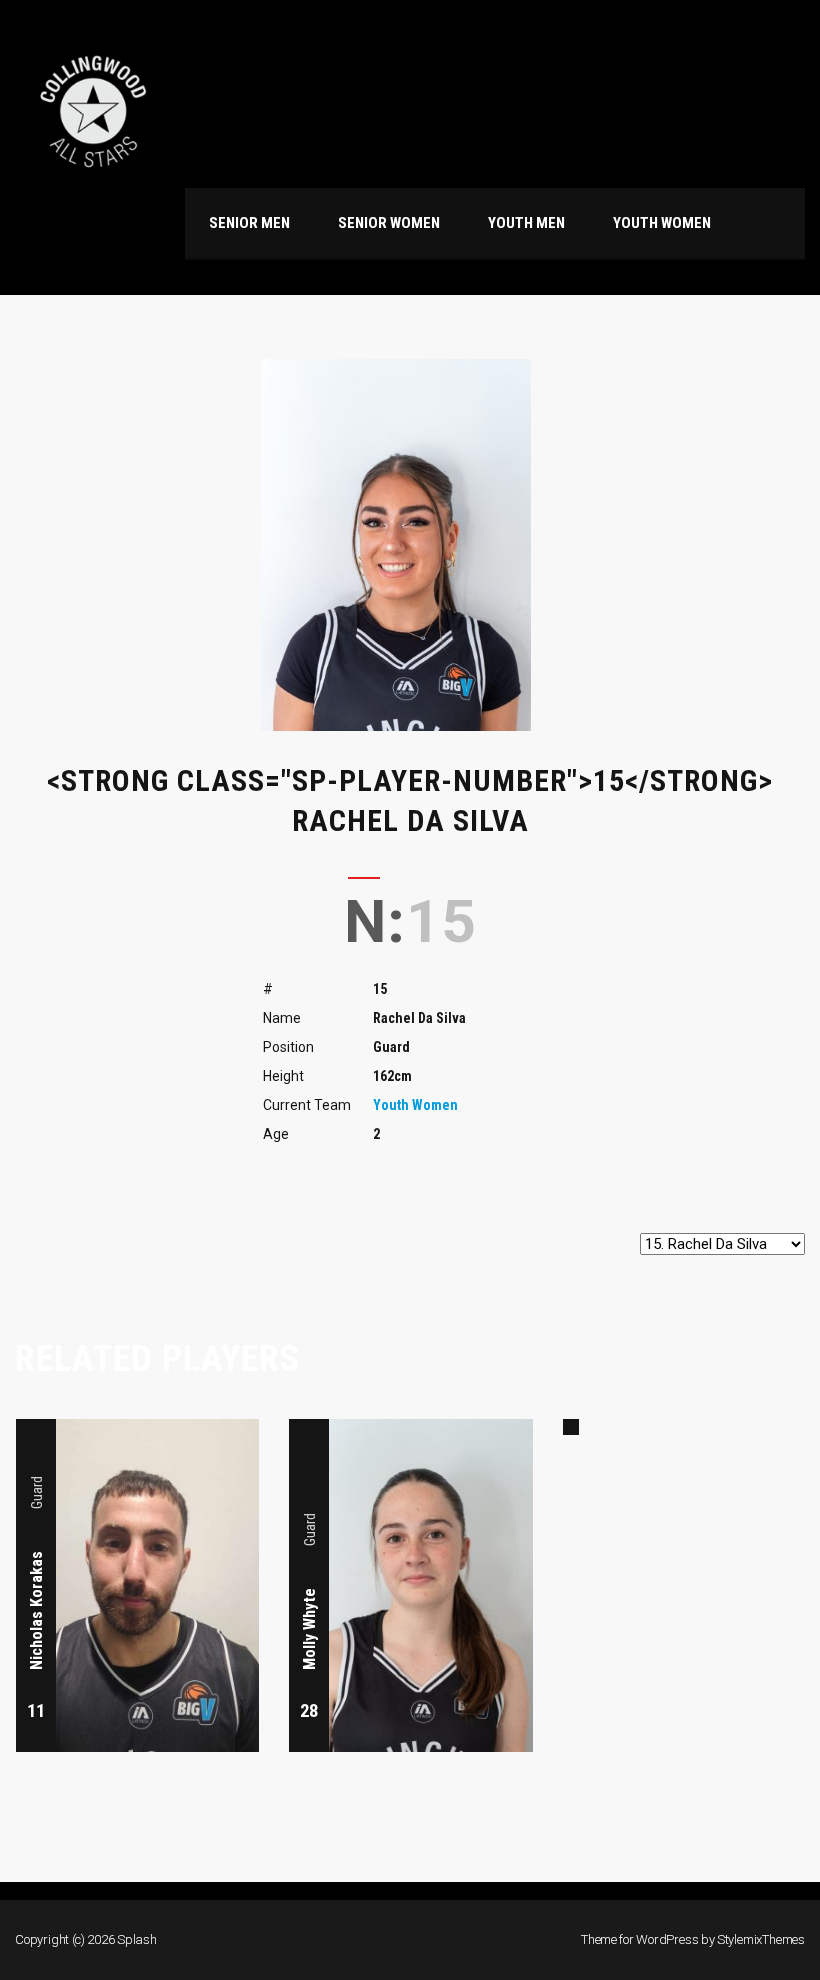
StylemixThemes (761, 1939)
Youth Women (415, 1105)
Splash (137, 1939)
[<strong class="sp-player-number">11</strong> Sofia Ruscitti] (571, 1427)
